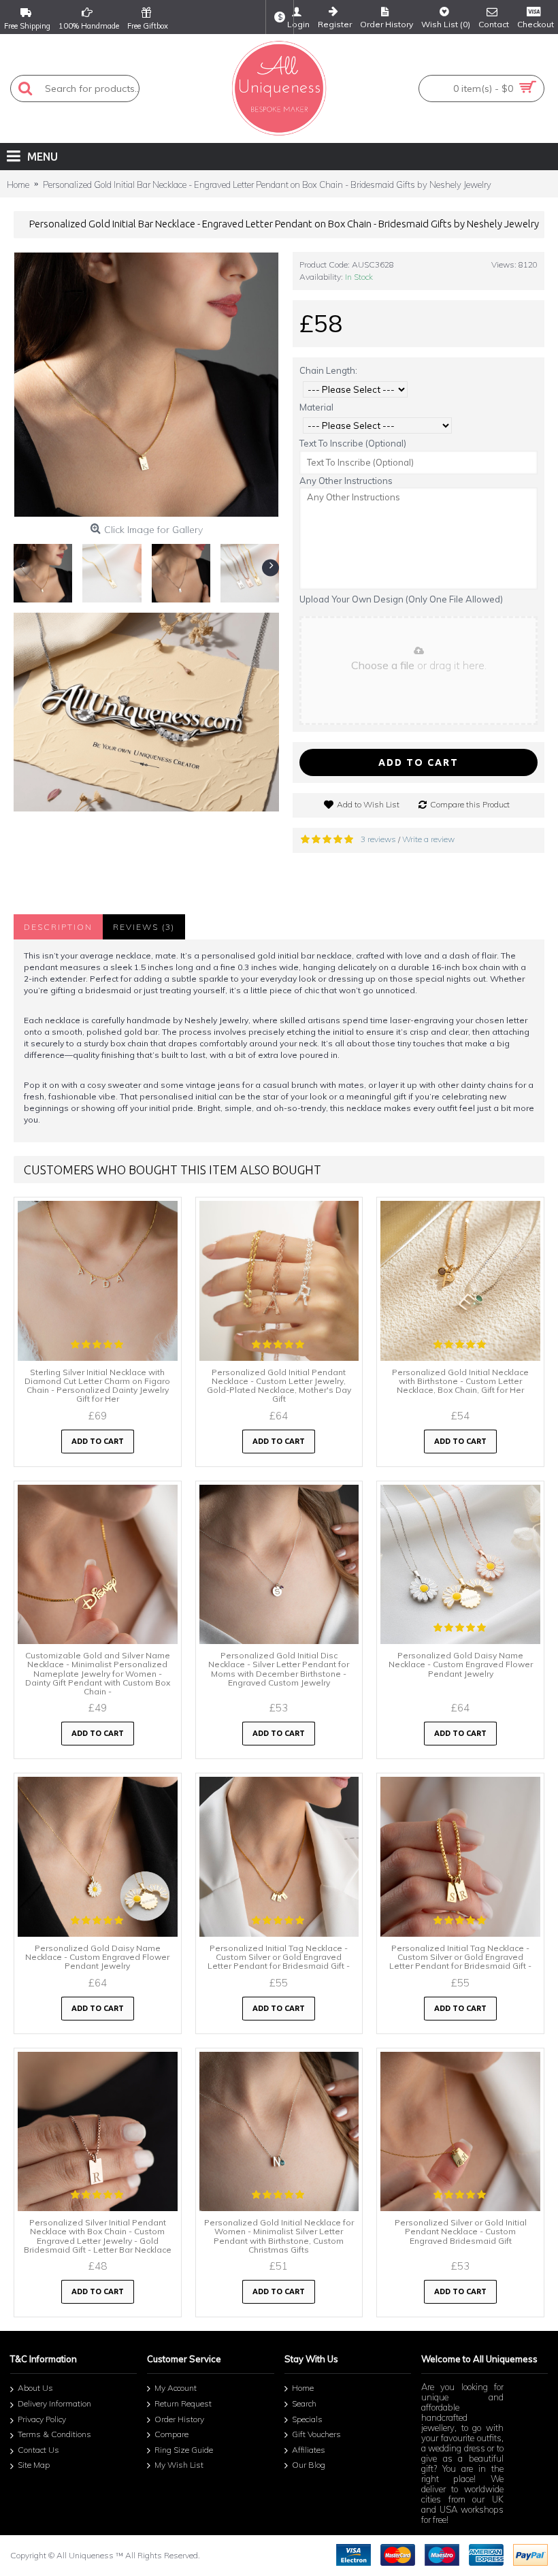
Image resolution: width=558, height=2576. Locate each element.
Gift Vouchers (316, 2434)
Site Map (34, 2465)
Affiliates (309, 2450)
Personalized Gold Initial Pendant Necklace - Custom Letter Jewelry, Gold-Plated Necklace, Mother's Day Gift (279, 1386)
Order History (179, 2419)
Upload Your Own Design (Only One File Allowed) (401, 599)
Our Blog (309, 2465)
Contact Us (38, 2450)
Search (304, 2403)
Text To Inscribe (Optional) (353, 443)
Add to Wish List (368, 804)
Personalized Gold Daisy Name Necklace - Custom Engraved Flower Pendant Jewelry (461, 1664)
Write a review (428, 839)
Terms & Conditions (54, 2434)
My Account (176, 2388)
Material (316, 407)
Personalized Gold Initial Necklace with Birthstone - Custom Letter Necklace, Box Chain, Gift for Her (460, 1381)
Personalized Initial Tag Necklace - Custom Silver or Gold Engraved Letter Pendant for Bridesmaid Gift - (279, 1957)
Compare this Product (470, 804)
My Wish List (179, 2465)
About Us (35, 2388)
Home (303, 2388)
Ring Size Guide (184, 2450)
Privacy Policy (42, 2419)
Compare (171, 2434)
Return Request (183, 2403)
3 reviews (378, 839)
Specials (307, 2419)
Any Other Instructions (346, 481)
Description (58, 927)
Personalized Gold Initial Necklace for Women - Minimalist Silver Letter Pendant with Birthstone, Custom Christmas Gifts (279, 2236)
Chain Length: (328, 370)
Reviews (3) (144, 927)
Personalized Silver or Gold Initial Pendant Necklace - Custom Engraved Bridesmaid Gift (461, 2231)
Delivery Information (54, 2403)
